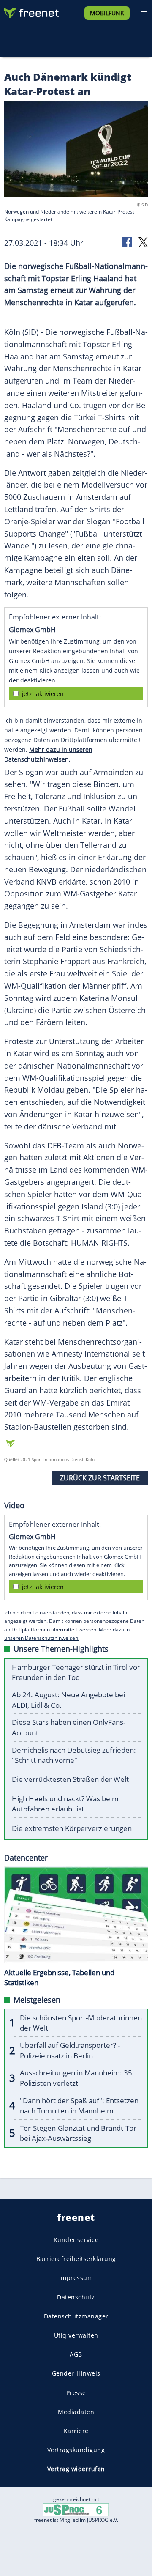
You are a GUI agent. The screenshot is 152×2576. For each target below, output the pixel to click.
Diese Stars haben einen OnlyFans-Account (69, 1727)
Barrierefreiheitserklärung (76, 2259)
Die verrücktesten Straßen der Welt (70, 1779)
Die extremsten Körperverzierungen (72, 1828)
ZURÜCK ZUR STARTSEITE (100, 1478)
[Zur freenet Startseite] (31, 11)
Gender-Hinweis (76, 2373)
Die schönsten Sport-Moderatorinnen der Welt (81, 2023)
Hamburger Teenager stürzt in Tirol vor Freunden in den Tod (76, 1672)
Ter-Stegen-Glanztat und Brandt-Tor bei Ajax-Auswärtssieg (78, 2133)
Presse (76, 2393)
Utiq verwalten (76, 2335)
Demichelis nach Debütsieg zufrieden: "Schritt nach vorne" (74, 1755)
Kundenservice (76, 2240)
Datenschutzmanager (76, 2316)
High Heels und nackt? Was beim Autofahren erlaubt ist (65, 1804)
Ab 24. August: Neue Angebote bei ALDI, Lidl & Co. (68, 1700)
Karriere (76, 2431)
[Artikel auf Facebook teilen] (128, 242)
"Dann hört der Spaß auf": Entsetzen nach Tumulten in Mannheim (79, 2106)
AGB (76, 2354)
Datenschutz (76, 2297)
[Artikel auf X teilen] (143, 242)
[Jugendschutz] (76, 2509)
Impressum (76, 2278)
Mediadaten (76, 2412)
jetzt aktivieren (43, 694)
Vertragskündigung (76, 2450)
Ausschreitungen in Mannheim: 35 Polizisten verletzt (76, 2078)
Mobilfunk (107, 13)
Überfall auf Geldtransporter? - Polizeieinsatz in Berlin (70, 2050)
